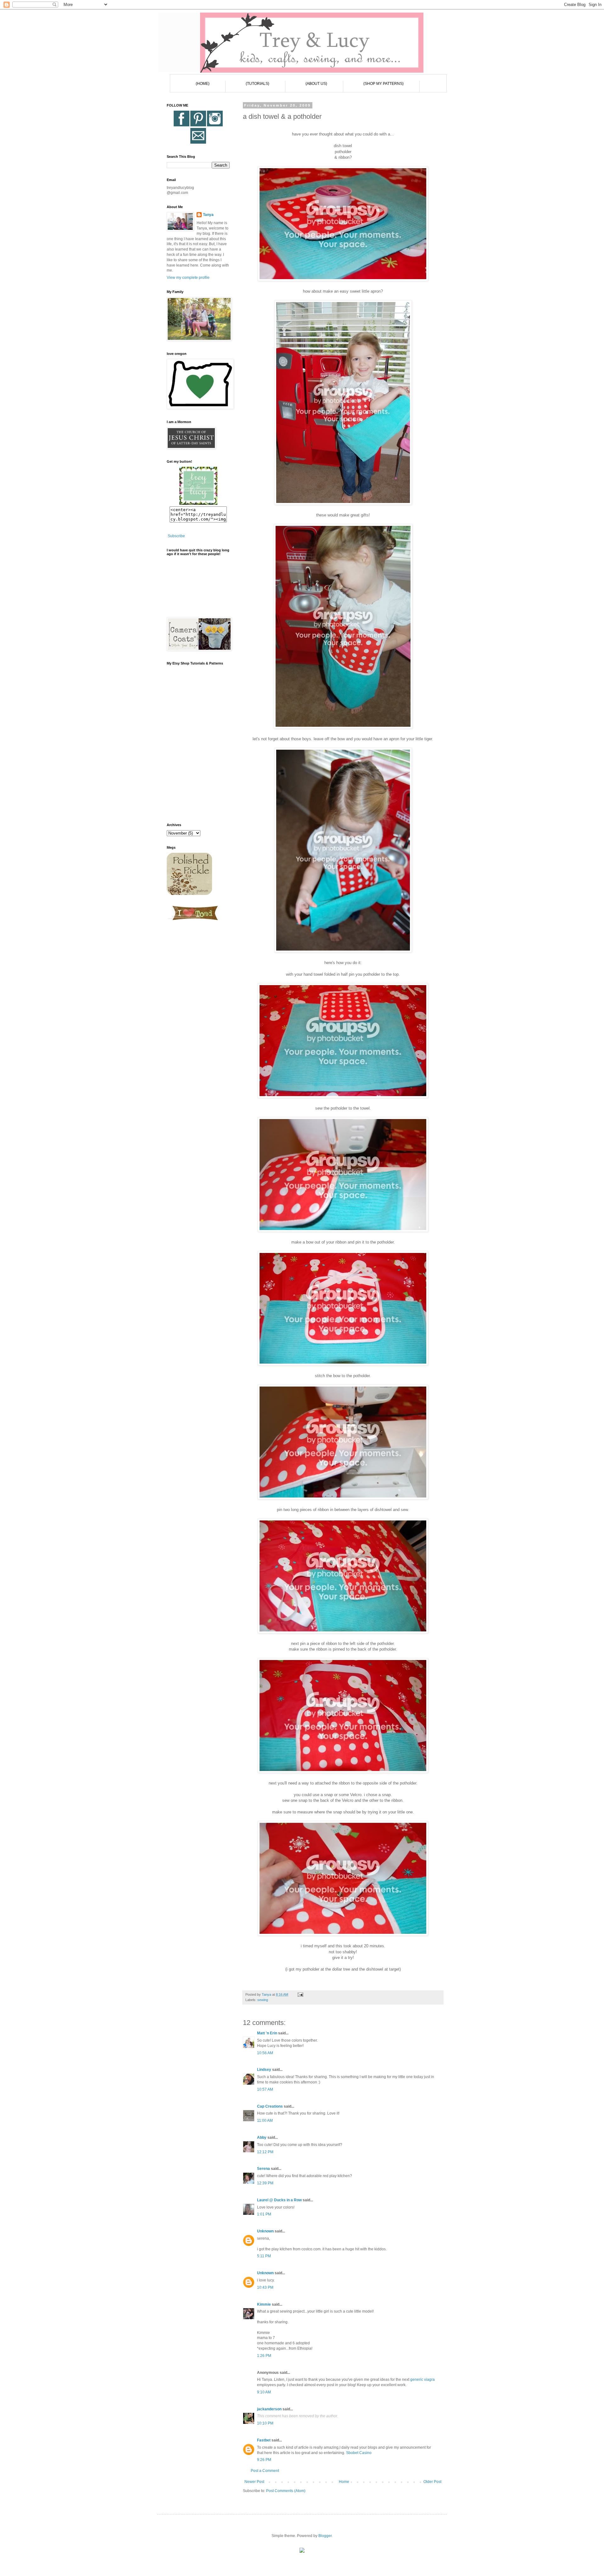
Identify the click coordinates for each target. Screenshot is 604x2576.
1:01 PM (264, 2214)
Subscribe (176, 536)
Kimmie (264, 2304)
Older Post (432, 2482)
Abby (262, 2137)
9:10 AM (264, 2392)
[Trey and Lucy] (198, 504)
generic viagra (422, 2380)
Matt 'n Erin (267, 2033)
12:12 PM (265, 2152)
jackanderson (269, 2409)
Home (344, 2482)
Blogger (325, 2536)
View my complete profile (188, 278)
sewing (263, 2000)
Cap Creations (270, 2106)
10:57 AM (265, 2089)
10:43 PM (265, 2287)
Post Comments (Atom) (286, 2491)
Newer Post (254, 2482)
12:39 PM (265, 2183)
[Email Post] (300, 1994)
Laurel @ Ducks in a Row (279, 2200)
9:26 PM (264, 2460)
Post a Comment (265, 2471)
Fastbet (264, 2440)
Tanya (208, 215)
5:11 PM (264, 2256)
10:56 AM (265, 2053)
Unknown (265, 2231)
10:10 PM (265, 2423)
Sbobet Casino (359, 2453)
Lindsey (264, 2070)
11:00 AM (265, 2121)
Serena (263, 2169)
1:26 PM (264, 2356)
